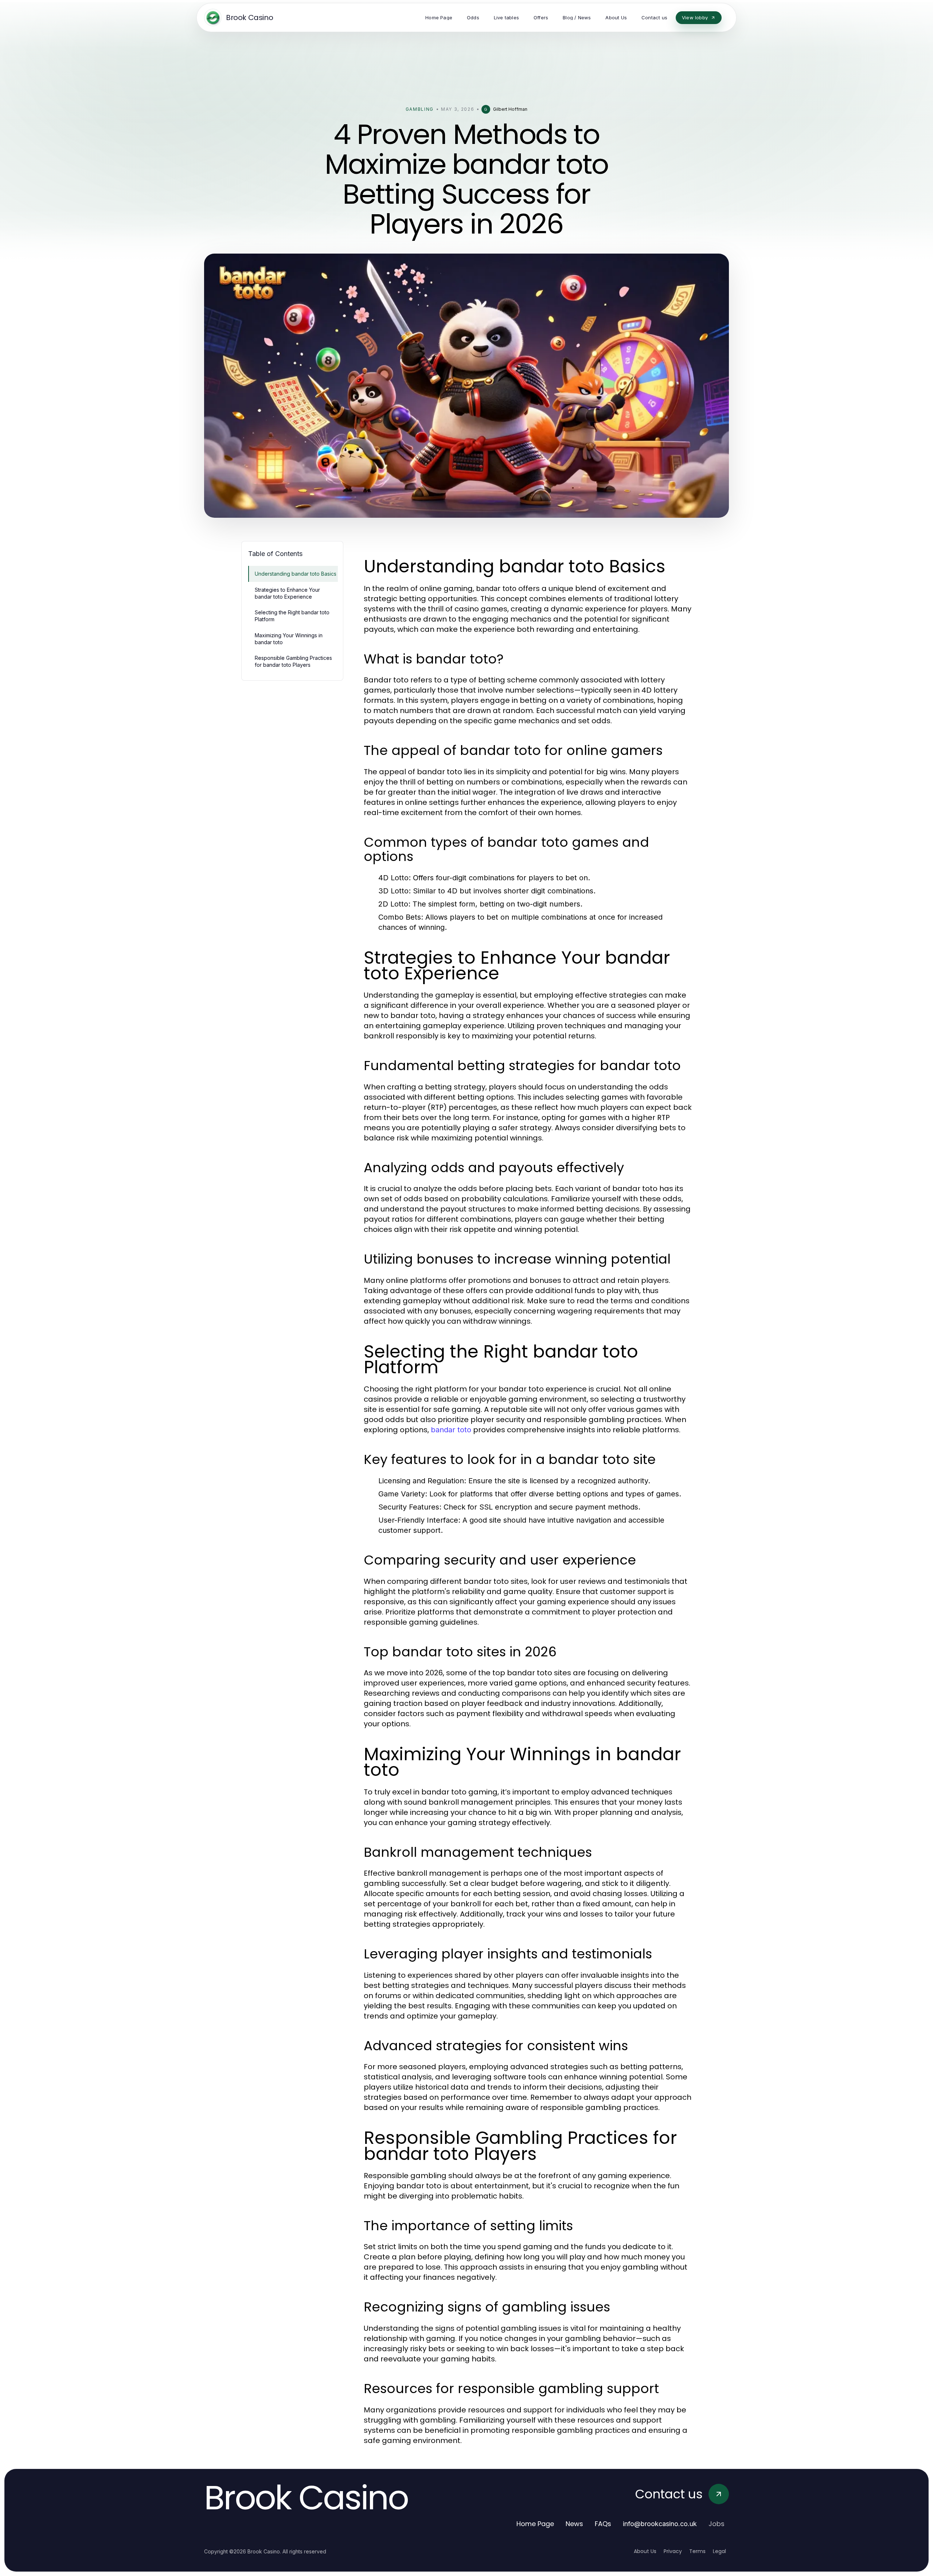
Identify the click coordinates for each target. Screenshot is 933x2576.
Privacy (673, 2551)
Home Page (535, 2524)
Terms (697, 2551)
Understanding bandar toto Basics (296, 574)
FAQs (603, 2524)
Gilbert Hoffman (510, 109)
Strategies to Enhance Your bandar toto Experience (287, 593)
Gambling (420, 109)
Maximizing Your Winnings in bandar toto (289, 639)
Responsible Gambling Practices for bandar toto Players (293, 661)
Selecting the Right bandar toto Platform (292, 616)
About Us (645, 2551)
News (574, 2524)
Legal (719, 2551)
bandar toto (451, 1430)
